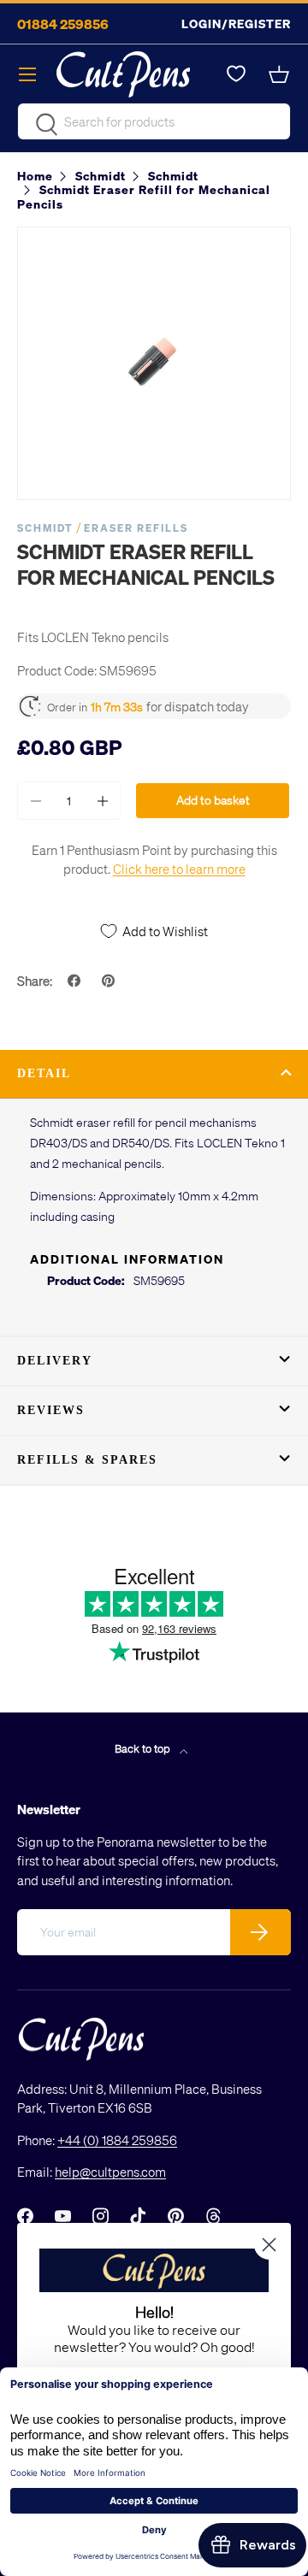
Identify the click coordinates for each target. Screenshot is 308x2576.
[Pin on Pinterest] (110, 981)
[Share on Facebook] (76, 981)
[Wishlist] (236, 74)
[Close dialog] (269, 2245)
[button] (281, 74)
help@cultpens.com (110, 2172)
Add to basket (213, 800)
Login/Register (236, 24)
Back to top (144, 1748)
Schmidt (45, 528)
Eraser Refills (136, 528)
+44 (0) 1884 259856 (117, 2140)
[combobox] (154, 121)
